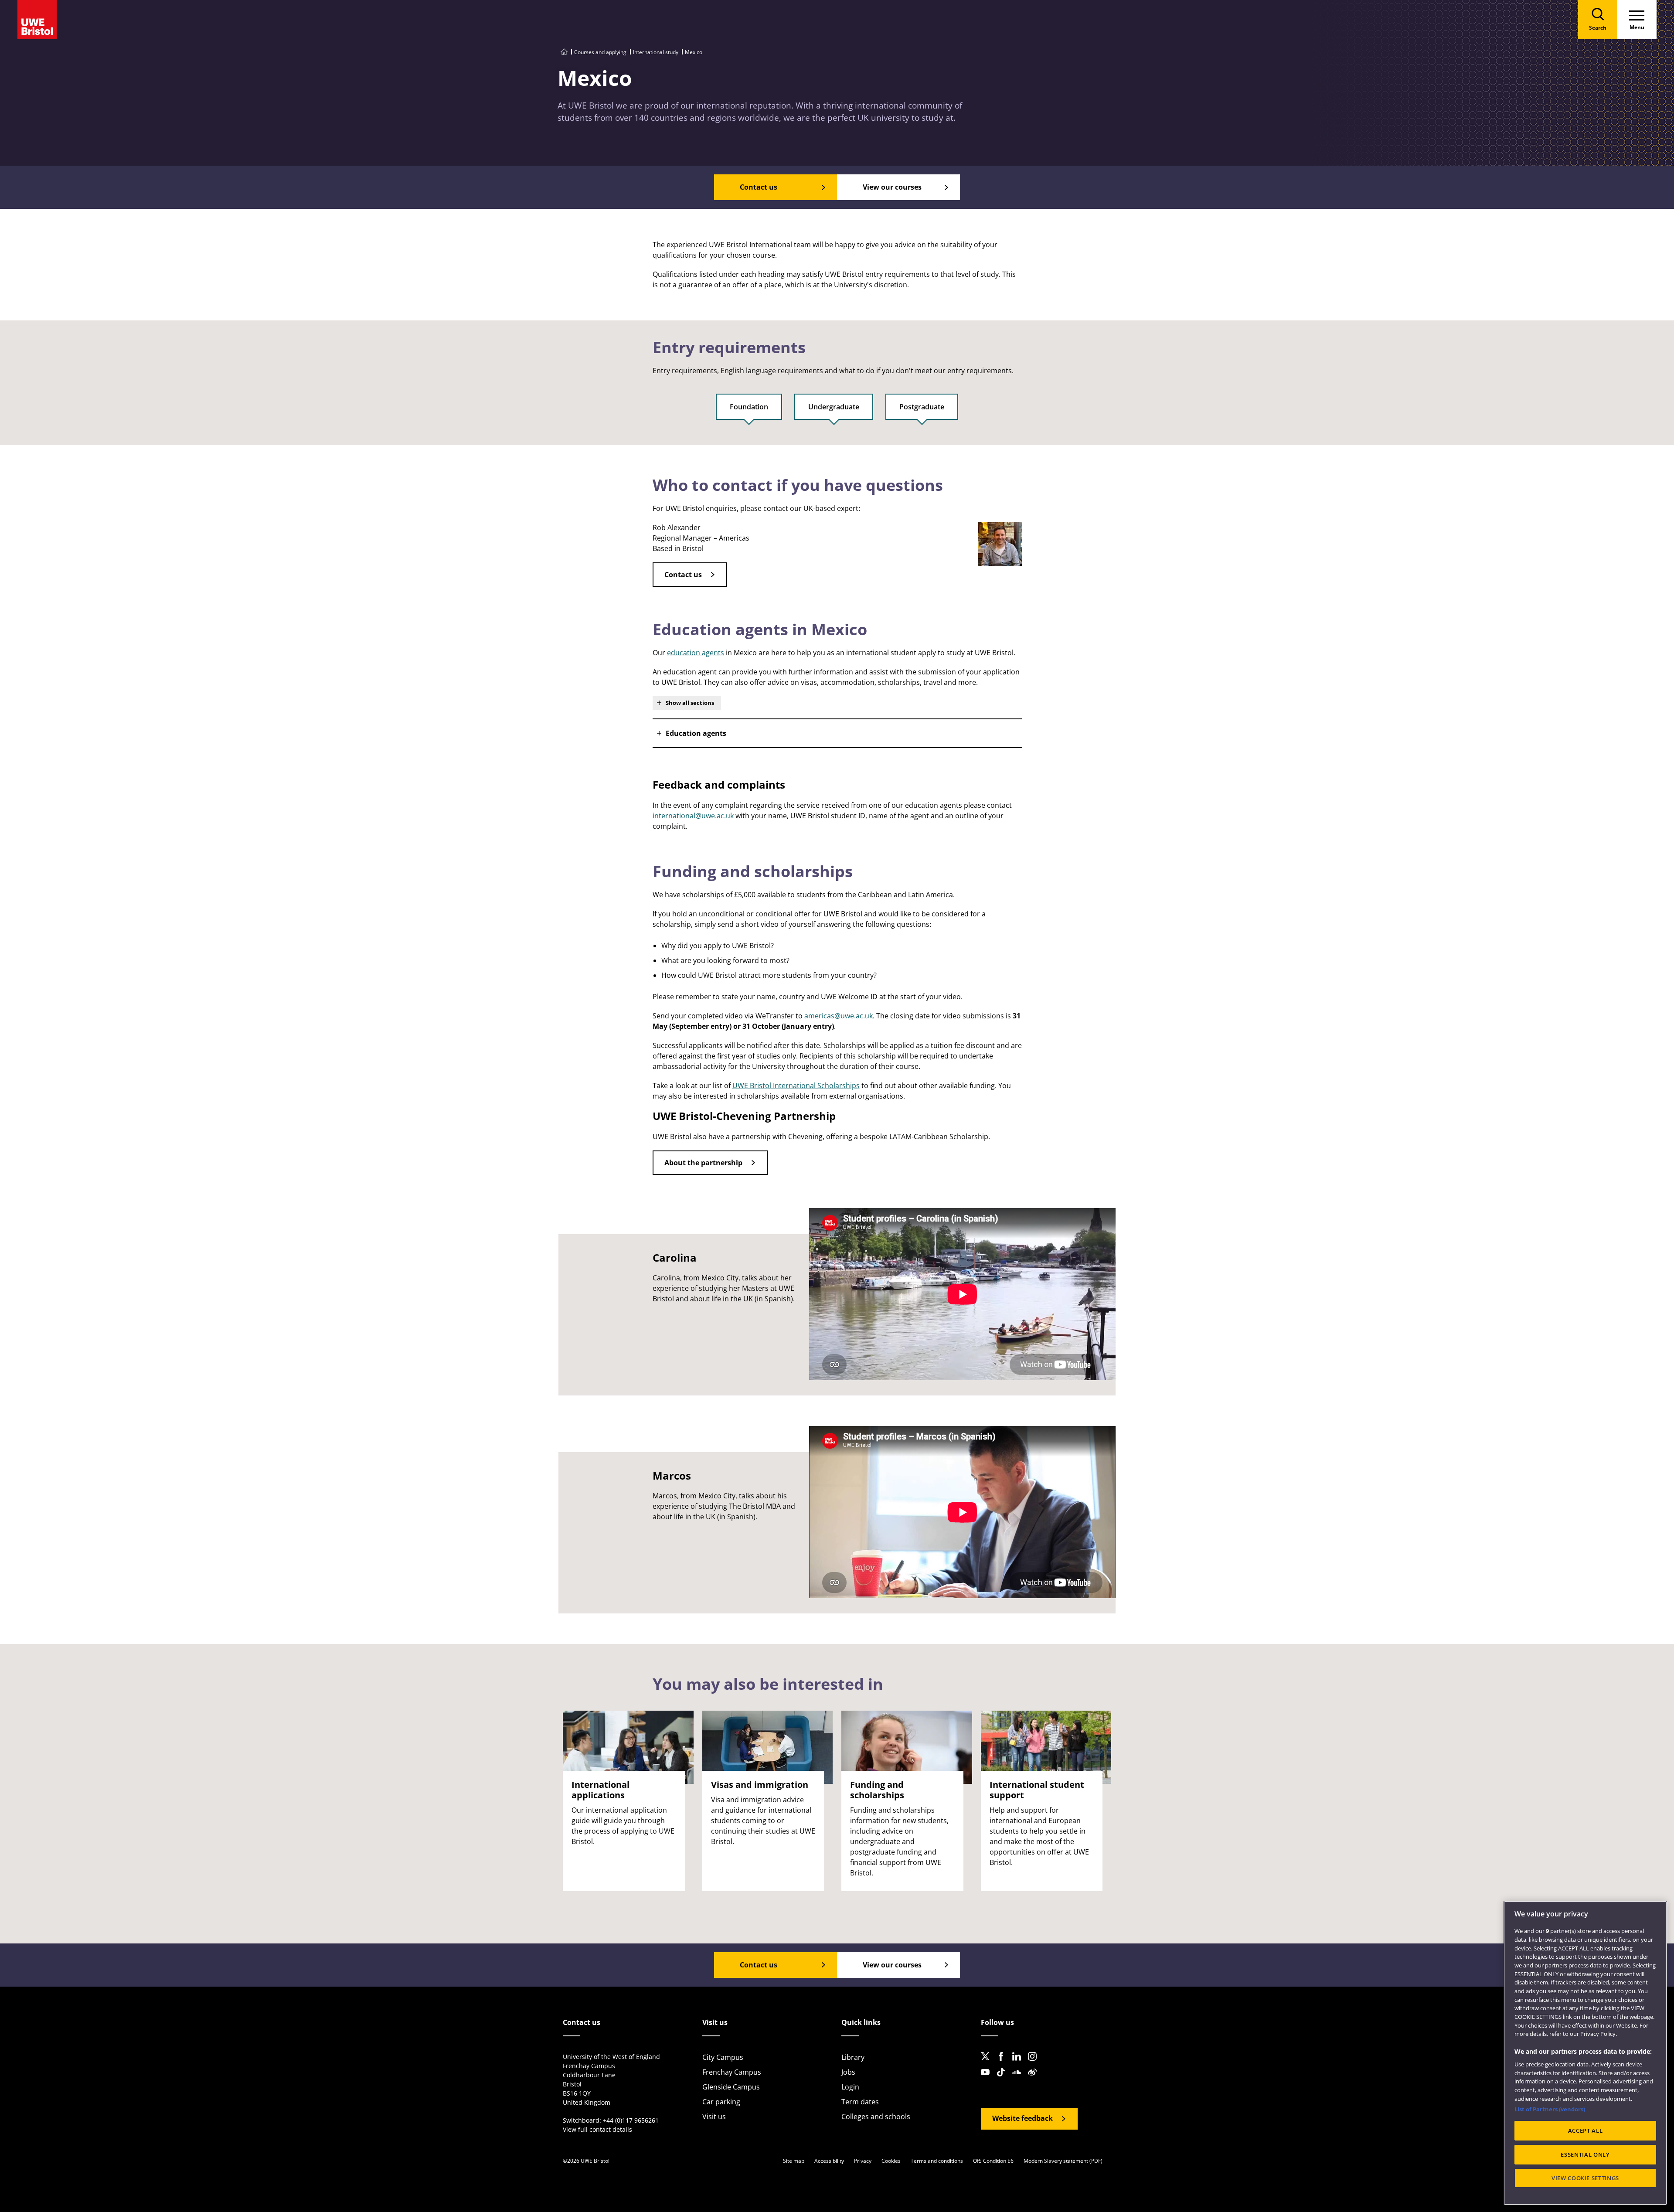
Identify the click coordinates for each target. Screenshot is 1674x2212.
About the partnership (703, 1163)
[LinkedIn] (1019, 2063)
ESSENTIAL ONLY (1585, 2154)
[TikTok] (1004, 2079)
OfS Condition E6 (993, 2161)
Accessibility (829, 2161)
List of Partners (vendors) (1550, 2109)
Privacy (863, 2161)
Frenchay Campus (732, 2072)
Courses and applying (600, 52)
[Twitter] (988, 2063)
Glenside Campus (731, 2087)
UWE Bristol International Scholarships (796, 1086)
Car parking (721, 2102)
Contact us (683, 575)
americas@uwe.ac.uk (839, 1016)
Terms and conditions (937, 2161)
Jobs (848, 2072)
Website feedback (1022, 2118)
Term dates (860, 2102)
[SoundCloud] (1019, 2079)
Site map (794, 2161)
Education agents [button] (696, 733)
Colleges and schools (876, 2117)
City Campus (723, 2057)
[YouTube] (988, 2079)
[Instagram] (1035, 2063)
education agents (696, 653)
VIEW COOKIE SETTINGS (1585, 2178)
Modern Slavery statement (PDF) (1063, 2161)
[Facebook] (1004, 2063)
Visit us (714, 2117)
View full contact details (597, 2129)
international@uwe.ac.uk (693, 816)
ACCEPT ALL (1586, 2131)
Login (850, 2087)
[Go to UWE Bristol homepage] (564, 52)
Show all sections (690, 703)
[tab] (749, 411)
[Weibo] (1035, 2079)
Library (853, 2057)
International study (656, 52)
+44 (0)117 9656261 (631, 2120)
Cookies (891, 2161)
